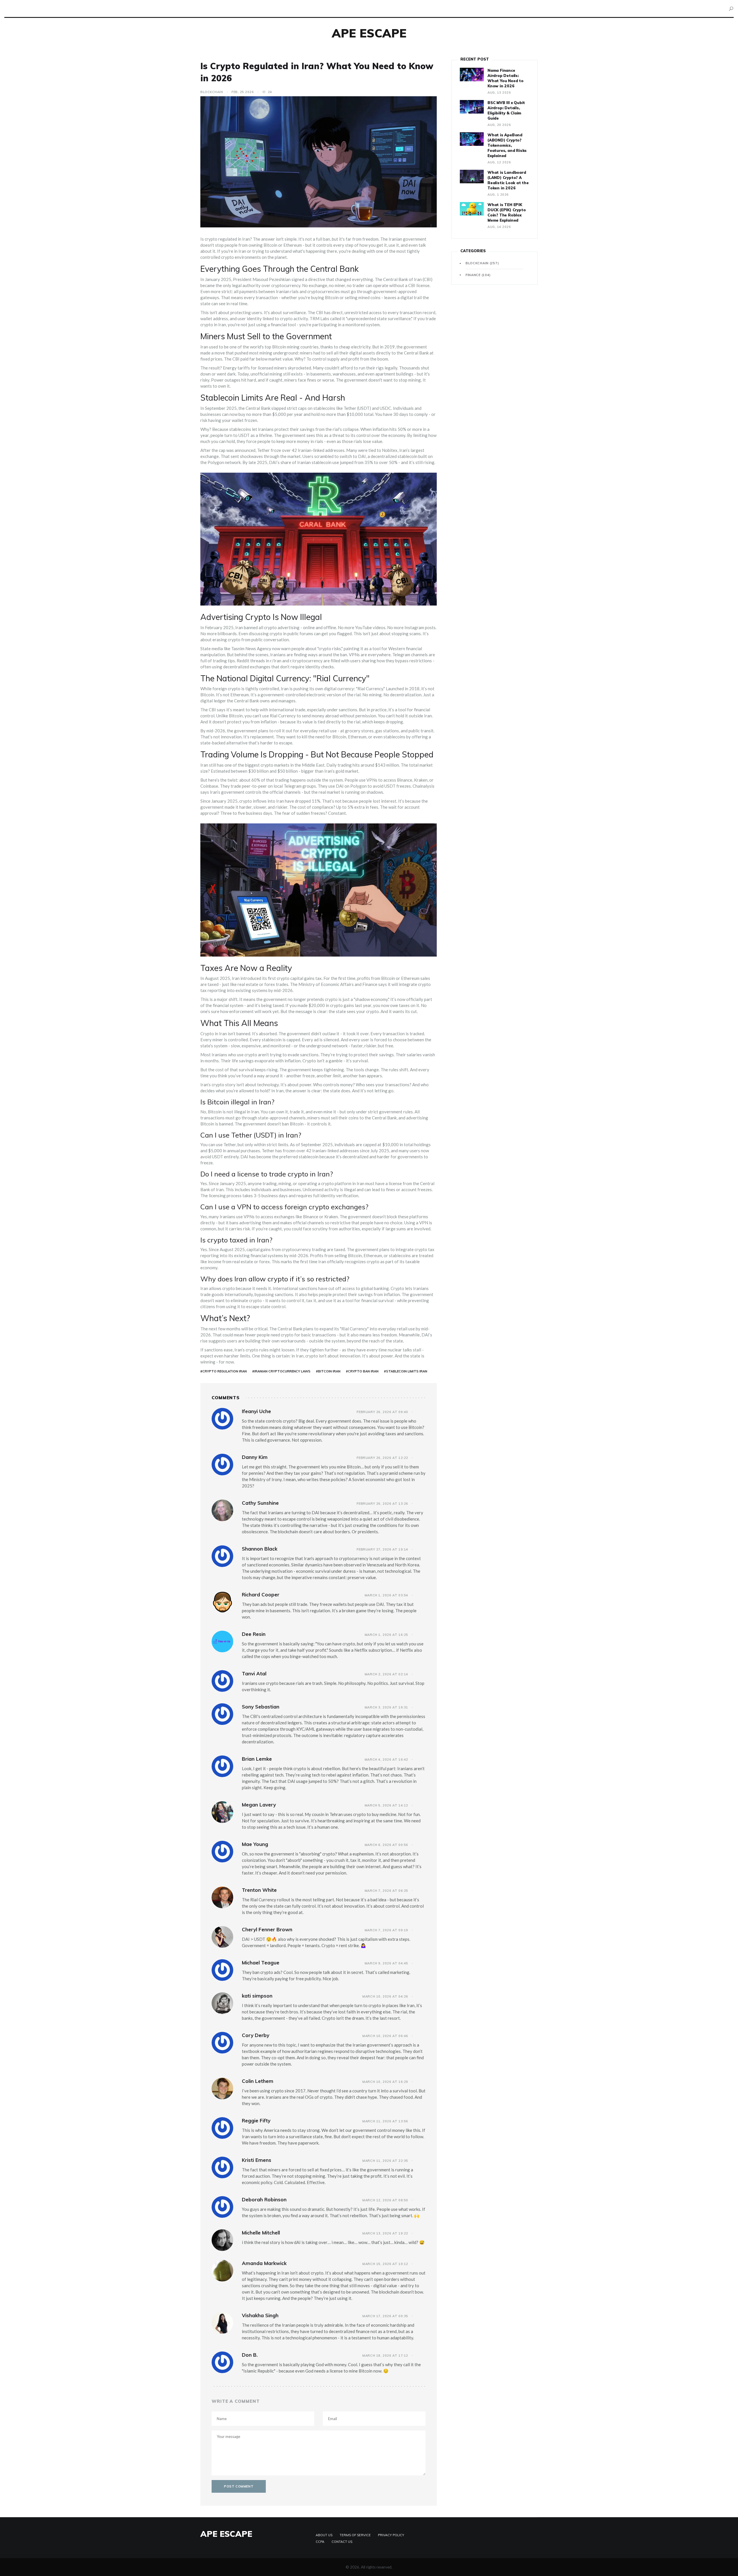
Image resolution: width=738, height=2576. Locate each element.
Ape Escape (369, 33)
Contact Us (342, 2542)
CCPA (320, 2542)
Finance (478, 275)
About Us (324, 2535)
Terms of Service (355, 2535)
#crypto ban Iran (362, 1371)
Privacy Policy (391, 2535)
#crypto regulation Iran (224, 1371)
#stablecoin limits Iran (406, 1371)
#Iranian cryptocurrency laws (281, 1371)
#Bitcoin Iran (328, 1371)
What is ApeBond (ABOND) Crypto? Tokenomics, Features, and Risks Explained (507, 145)
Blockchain (212, 92)
